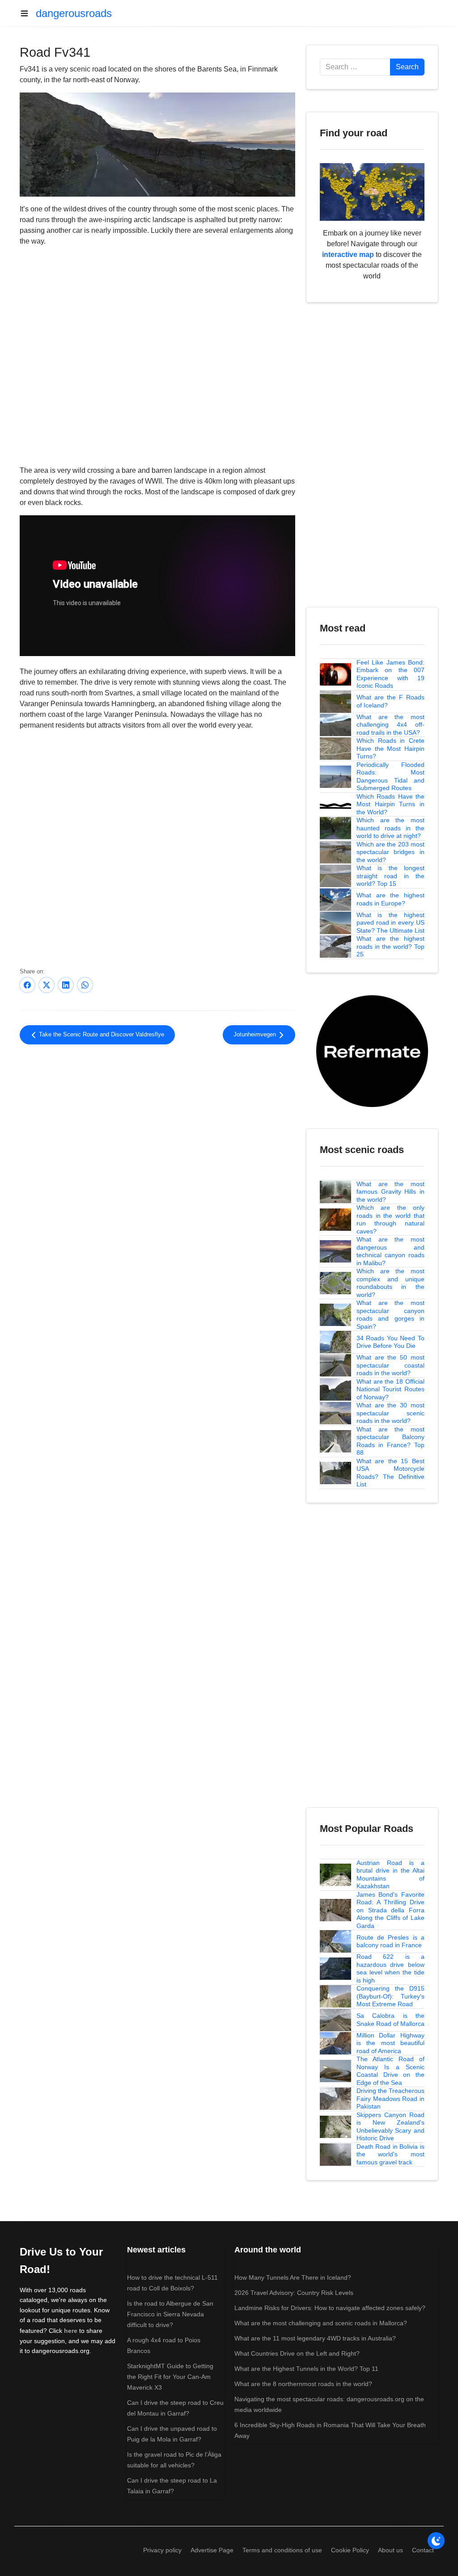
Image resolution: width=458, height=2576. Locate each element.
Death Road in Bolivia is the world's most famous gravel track (390, 2154)
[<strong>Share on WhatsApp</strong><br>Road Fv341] (85, 985)
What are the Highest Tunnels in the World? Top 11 (306, 2369)
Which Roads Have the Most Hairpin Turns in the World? (390, 804)
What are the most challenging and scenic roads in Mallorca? (321, 2323)
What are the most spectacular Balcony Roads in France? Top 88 (390, 1441)
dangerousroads (74, 13)
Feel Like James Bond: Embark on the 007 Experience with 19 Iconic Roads (390, 674)
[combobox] (355, 67)
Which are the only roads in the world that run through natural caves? (390, 1219)
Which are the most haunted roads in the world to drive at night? (390, 828)
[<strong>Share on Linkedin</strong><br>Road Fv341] (66, 985)
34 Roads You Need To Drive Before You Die (390, 1342)
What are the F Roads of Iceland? (390, 701)
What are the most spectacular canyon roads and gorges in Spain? (390, 1315)
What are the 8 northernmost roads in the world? (303, 2384)
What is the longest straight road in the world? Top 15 (390, 876)
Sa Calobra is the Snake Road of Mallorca (390, 2020)
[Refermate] (372, 1050)
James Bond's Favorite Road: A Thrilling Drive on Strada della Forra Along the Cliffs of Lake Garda (390, 1910)
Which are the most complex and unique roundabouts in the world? (390, 1283)
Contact (423, 2550)
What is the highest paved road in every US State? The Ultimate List (390, 923)
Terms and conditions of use (282, 2550)
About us (390, 2550)
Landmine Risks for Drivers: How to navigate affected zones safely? (330, 2308)
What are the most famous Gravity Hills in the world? (390, 1192)
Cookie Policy (350, 2550)
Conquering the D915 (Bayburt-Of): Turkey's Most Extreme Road (390, 1996)
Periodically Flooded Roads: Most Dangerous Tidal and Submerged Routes (390, 777)
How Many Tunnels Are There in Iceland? (293, 2277)
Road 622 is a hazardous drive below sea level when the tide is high (390, 1968)
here (71, 2331)
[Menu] (28, 13)
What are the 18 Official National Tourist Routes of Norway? (390, 1389)
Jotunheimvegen (256, 1035)
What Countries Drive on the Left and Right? (297, 2353)
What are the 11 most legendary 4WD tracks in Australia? (315, 2338)
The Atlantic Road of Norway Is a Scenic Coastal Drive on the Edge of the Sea (390, 2071)
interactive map (348, 255)
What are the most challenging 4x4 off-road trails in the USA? (390, 725)
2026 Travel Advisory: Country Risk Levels (294, 2293)
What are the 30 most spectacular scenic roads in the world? (390, 1413)
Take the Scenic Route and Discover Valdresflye (101, 1035)
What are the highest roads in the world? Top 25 (390, 946)
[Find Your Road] (372, 192)
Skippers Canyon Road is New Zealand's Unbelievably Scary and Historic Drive (390, 2127)
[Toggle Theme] (436, 2541)
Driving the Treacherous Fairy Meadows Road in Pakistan (390, 2098)
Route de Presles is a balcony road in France (390, 1941)
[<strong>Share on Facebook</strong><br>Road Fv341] (27, 985)
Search (407, 67)
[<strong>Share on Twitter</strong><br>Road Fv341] (47, 985)
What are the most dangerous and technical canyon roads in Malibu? (390, 1251)
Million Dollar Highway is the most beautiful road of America (390, 2043)
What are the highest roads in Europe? (390, 899)
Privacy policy (162, 2550)
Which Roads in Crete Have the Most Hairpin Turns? (390, 748)
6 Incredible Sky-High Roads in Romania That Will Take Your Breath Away (330, 2430)
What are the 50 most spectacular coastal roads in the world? (390, 1365)
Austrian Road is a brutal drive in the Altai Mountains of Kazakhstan (390, 1875)
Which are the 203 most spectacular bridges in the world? (390, 852)
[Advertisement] (157, 1125)
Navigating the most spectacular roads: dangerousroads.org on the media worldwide (329, 2404)
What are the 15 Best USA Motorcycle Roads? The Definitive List (390, 1473)
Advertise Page (212, 2550)
